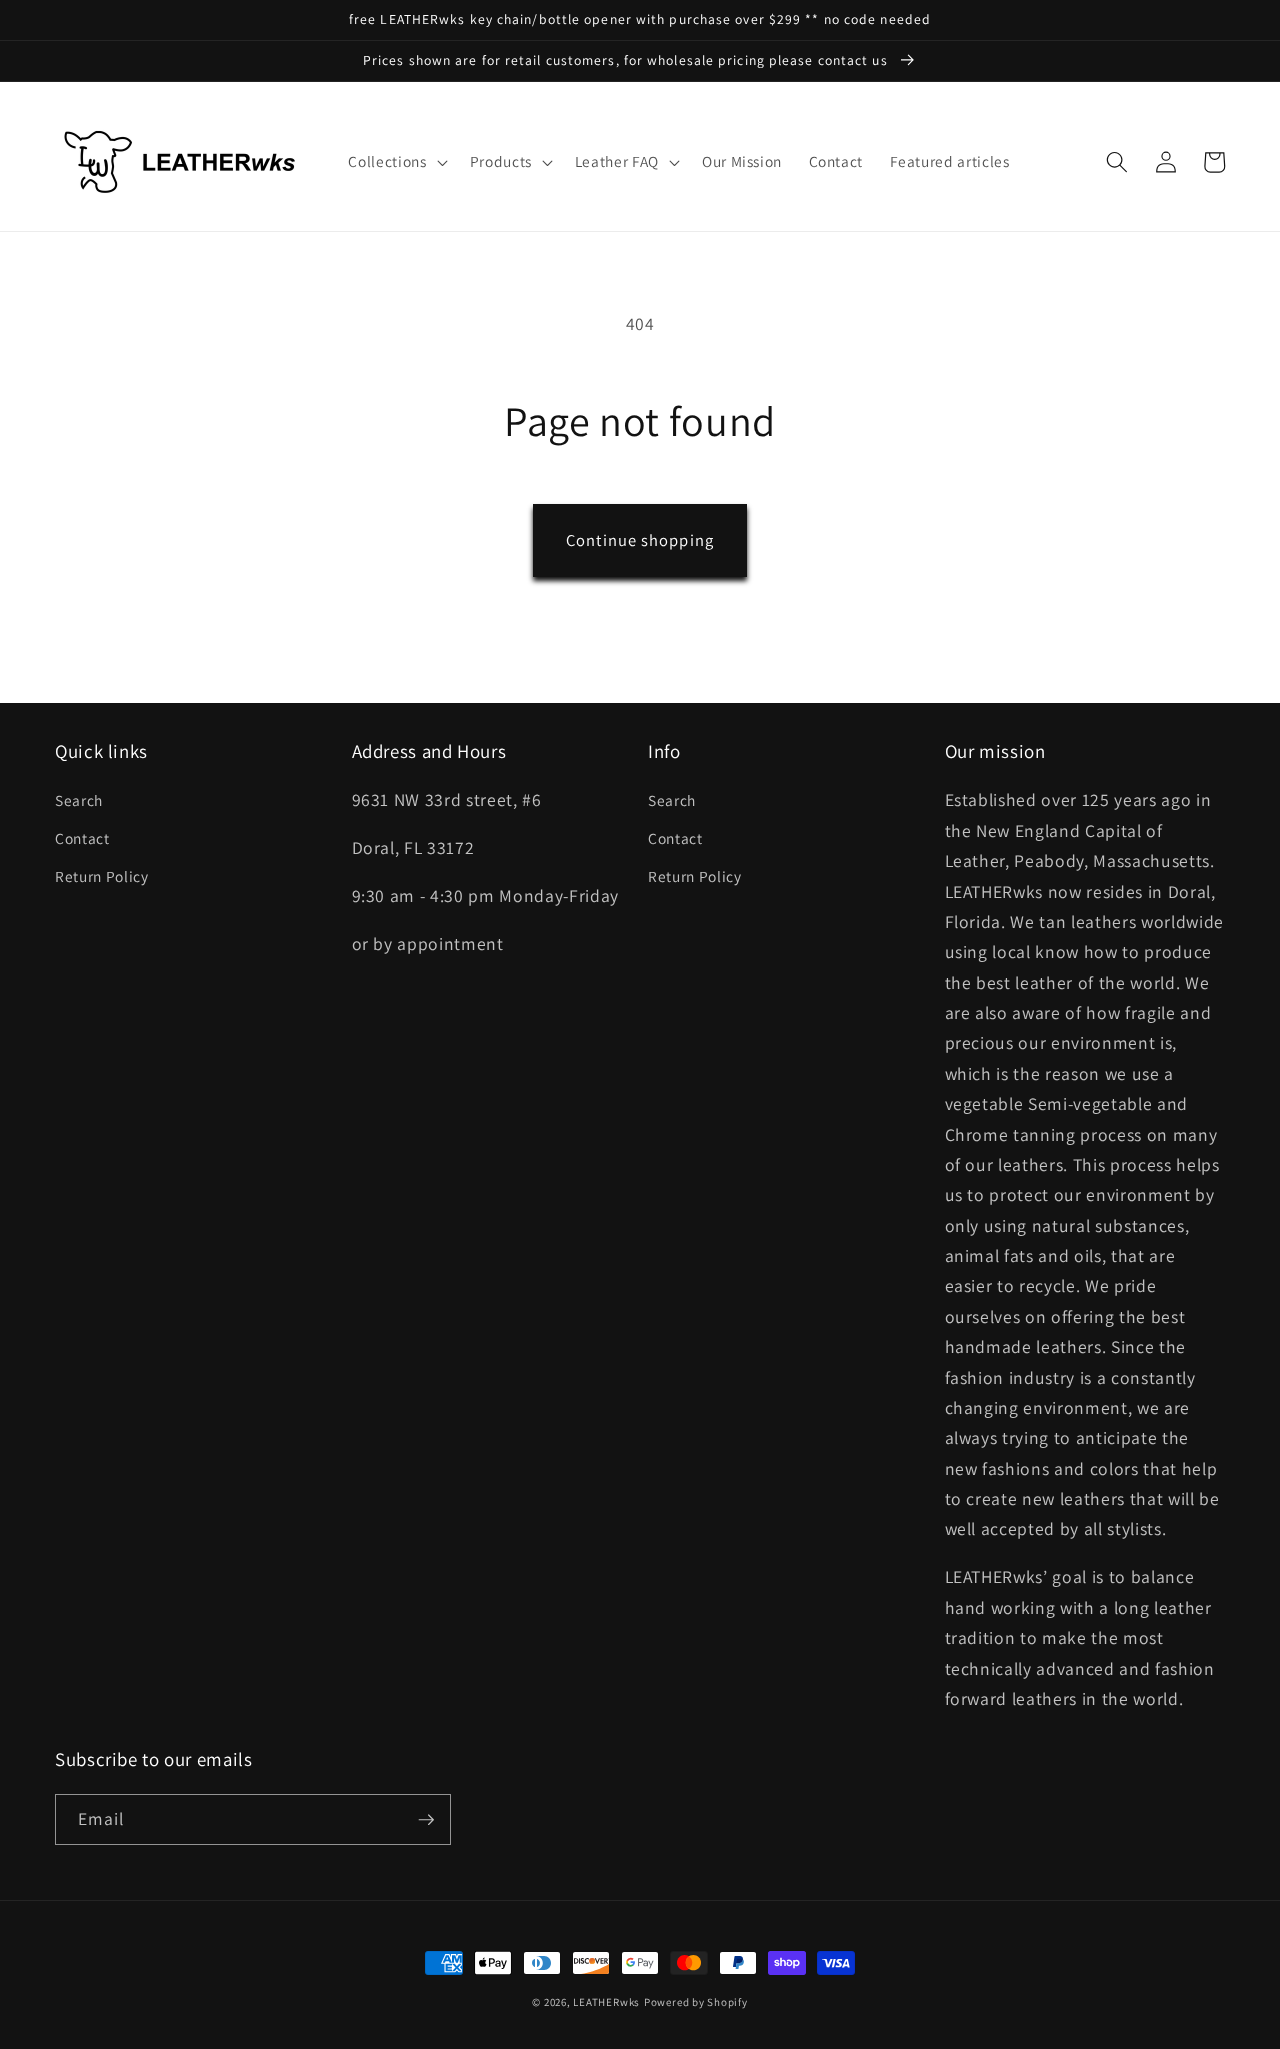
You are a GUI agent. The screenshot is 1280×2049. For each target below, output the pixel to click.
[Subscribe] (426, 1820)
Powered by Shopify (696, 2002)
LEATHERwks (606, 2002)
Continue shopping (640, 540)
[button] (395, 162)
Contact (82, 838)
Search (79, 800)
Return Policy (102, 876)
